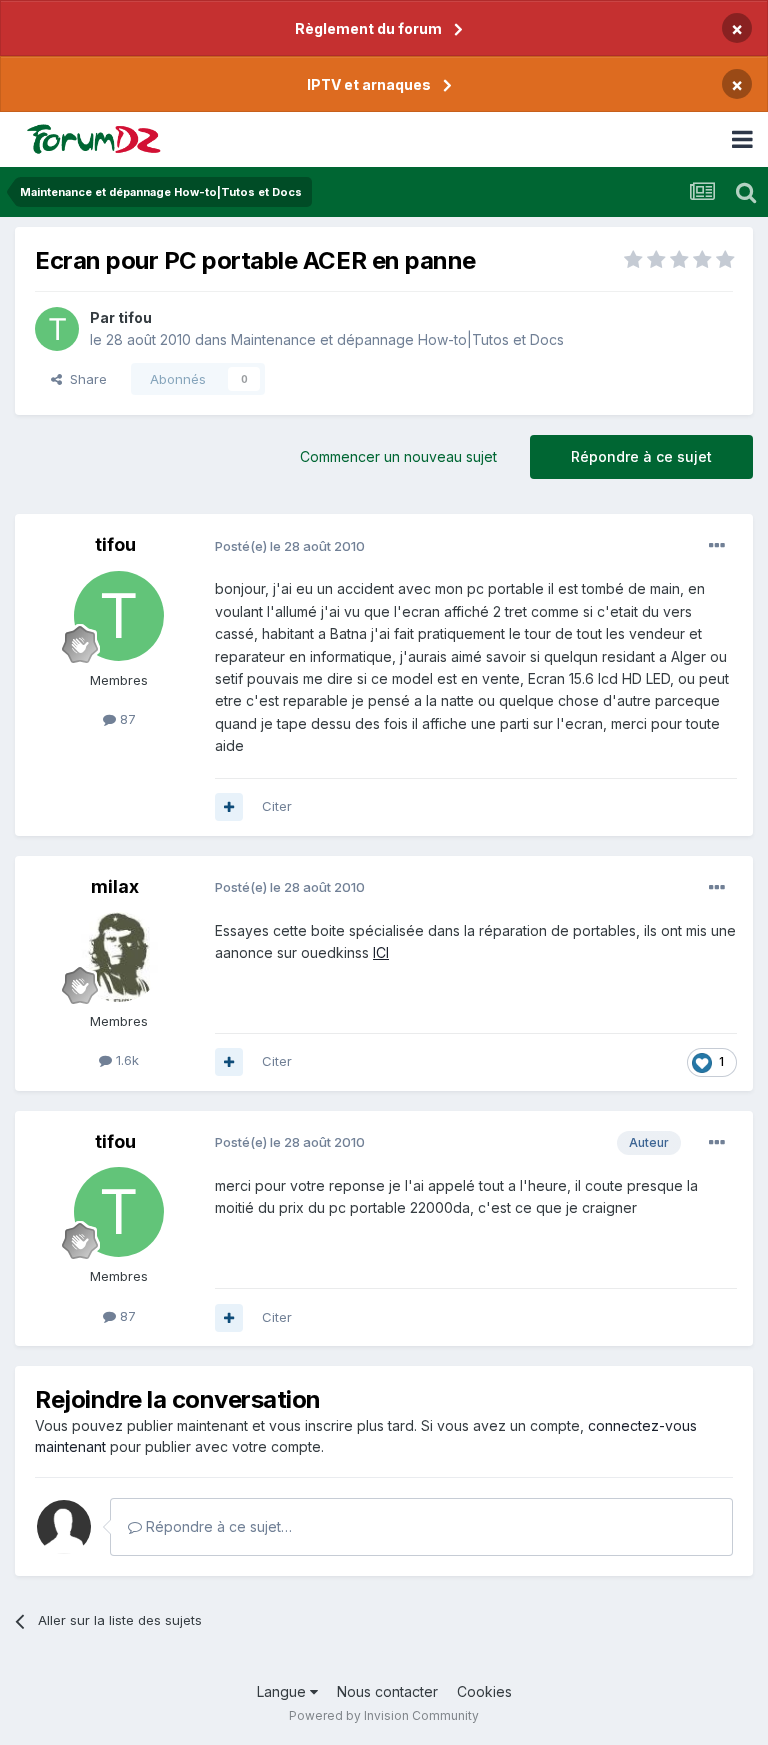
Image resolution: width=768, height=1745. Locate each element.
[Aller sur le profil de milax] (119, 957)
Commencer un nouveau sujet (398, 456)
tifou (135, 317)
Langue (283, 1691)
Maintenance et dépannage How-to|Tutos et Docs (397, 339)
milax (115, 886)
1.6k (125, 1060)
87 (126, 719)
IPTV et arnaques (369, 84)
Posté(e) (290, 546)
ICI (381, 952)
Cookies (484, 1691)
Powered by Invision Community (384, 1715)
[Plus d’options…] (717, 546)
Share (84, 379)
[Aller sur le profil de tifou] (57, 329)
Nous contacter (387, 1691)
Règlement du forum (368, 28)
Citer (277, 806)
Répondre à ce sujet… (217, 1526)
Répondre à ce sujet (641, 456)
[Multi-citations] (229, 807)
